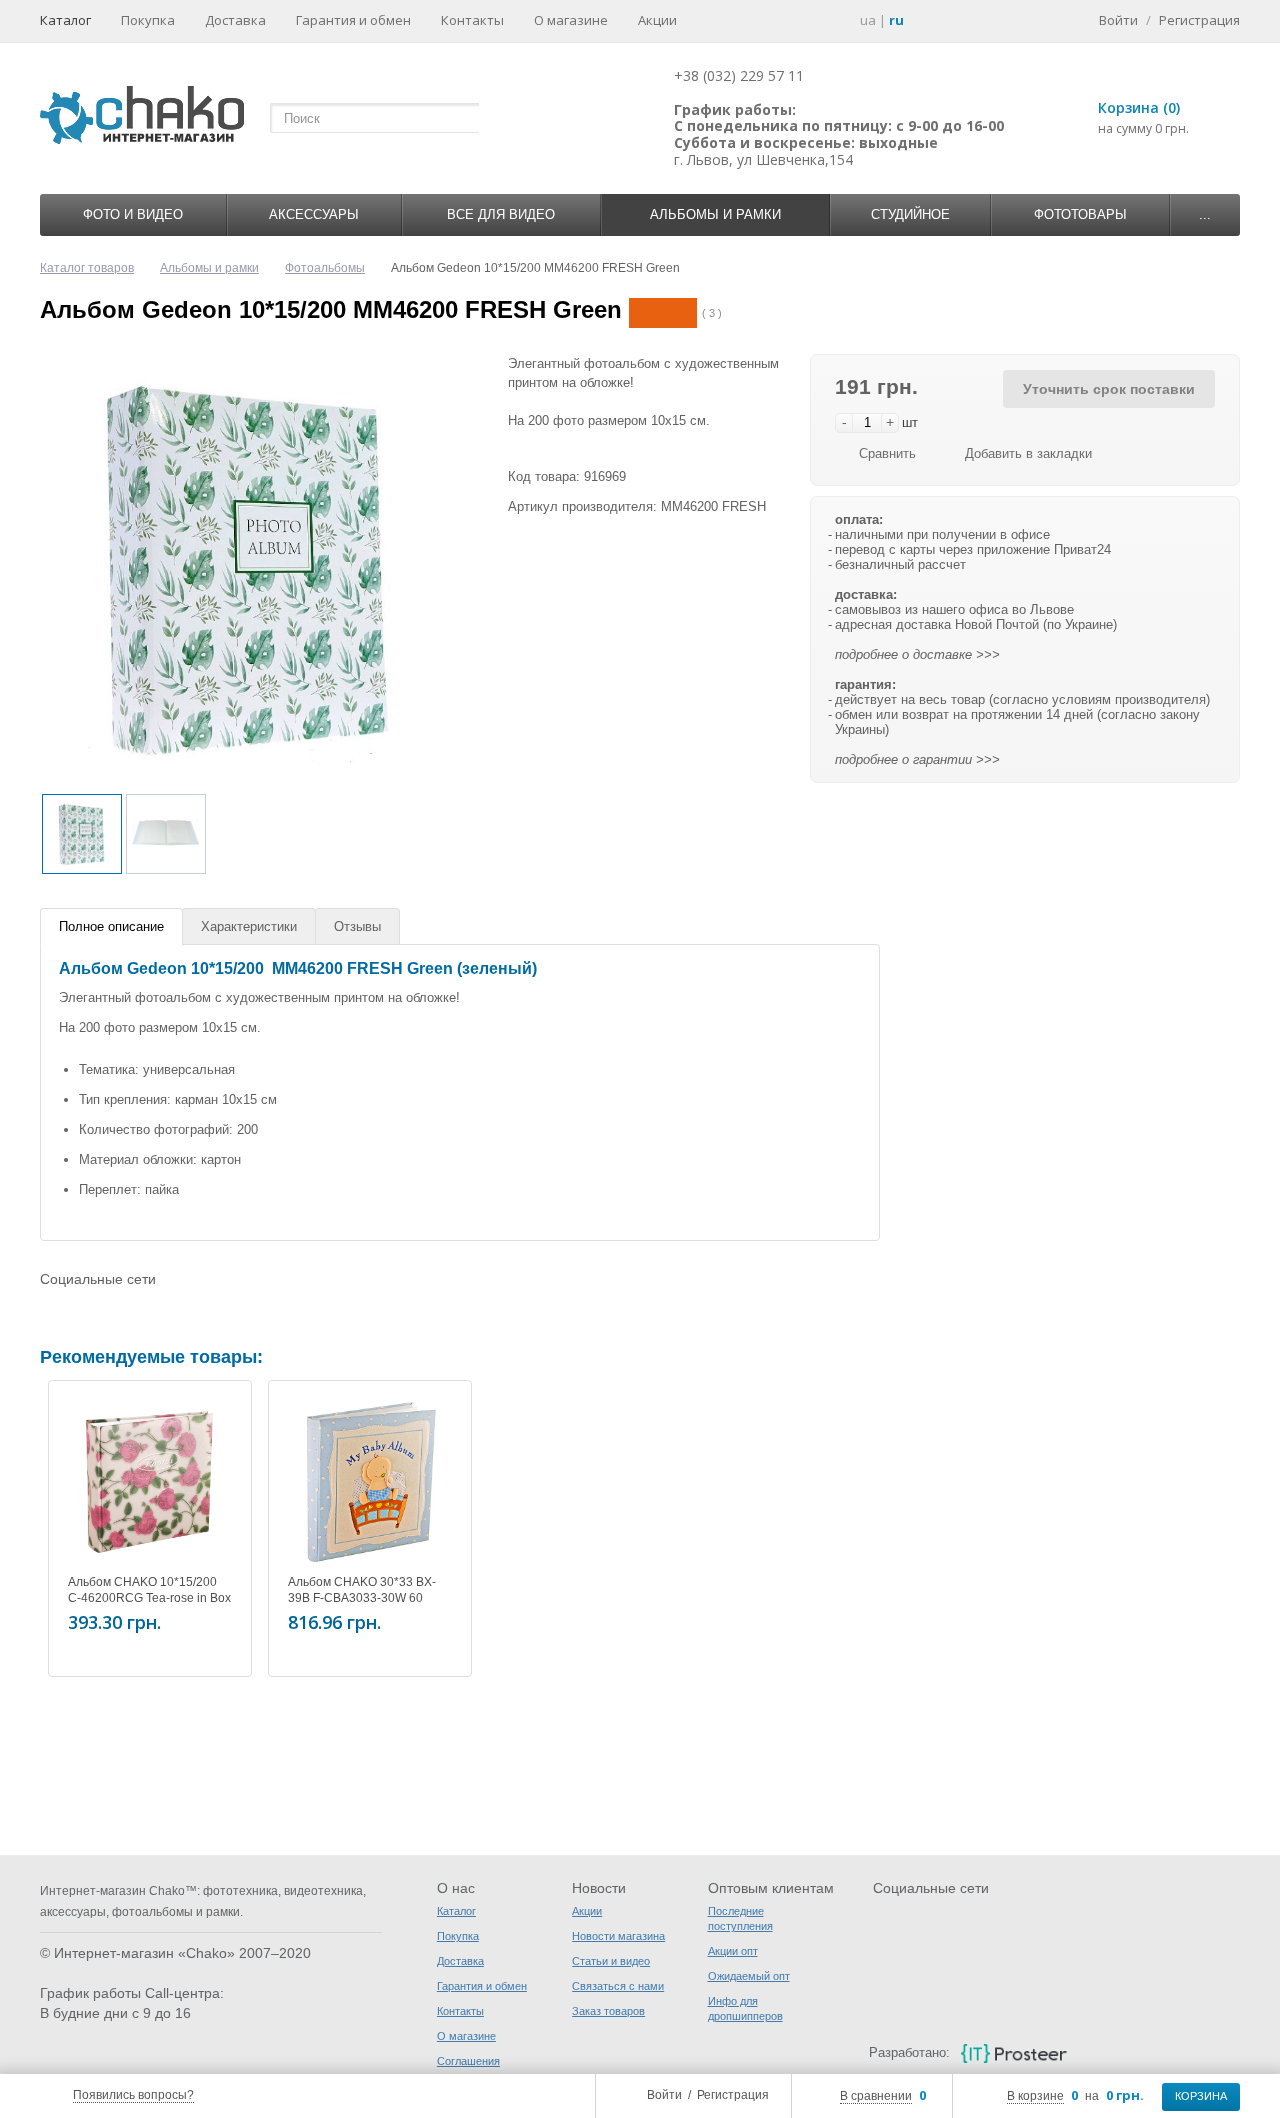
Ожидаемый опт (749, 1976)
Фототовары (1080, 214)
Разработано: (909, 2052)
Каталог (65, 20)
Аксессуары (314, 214)
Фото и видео (133, 214)
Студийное (910, 214)
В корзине (1035, 2096)
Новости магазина (618, 1936)
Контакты (472, 20)
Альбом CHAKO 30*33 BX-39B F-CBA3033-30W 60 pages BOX (362, 1598)
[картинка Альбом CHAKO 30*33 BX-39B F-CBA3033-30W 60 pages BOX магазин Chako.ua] (370, 1482)
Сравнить (887, 453)
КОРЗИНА (1201, 2096)
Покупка (148, 20)
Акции (657, 20)
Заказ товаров (608, 2011)
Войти (664, 2095)
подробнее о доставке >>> (917, 654)
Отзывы (357, 926)
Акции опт (733, 1951)
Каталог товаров (87, 268)
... (1205, 214)
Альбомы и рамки (715, 214)
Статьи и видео (611, 1961)
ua (868, 20)
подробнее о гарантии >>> (917, 759)
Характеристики (249, 926)
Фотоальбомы (325, 268)
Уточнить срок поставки (1109, 389)
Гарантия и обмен (353, 20)
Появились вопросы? (133, 2095)
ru (896, 20)
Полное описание (111, 926)
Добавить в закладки (1028, 453)
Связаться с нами (618, 1986)
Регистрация (733, 2095)
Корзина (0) (1139, 107)
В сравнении (876, 2096)
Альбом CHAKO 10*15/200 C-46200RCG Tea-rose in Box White (149, 1598)
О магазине (571, 20)
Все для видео (501, 214)
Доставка (235, 20)
